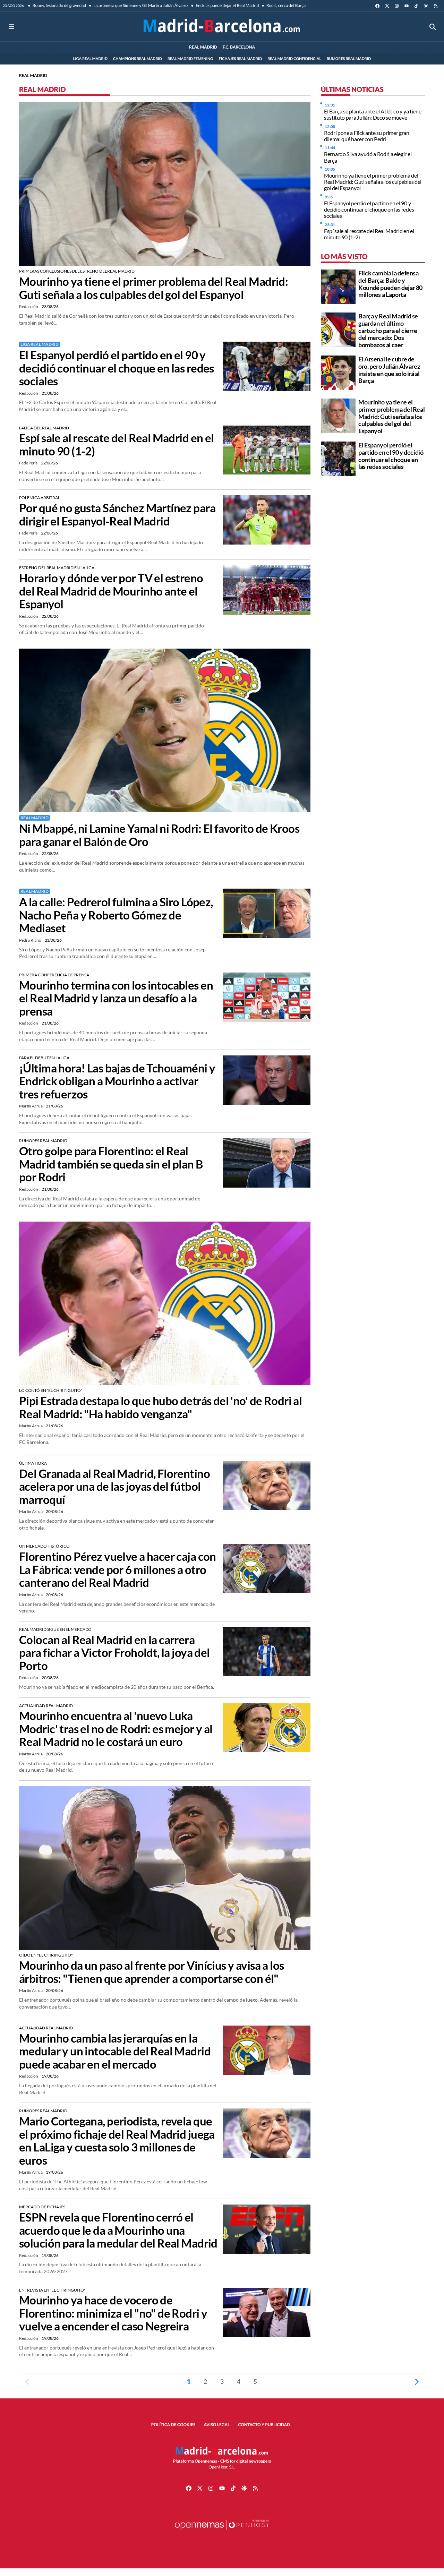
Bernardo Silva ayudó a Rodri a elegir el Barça (368, 157)
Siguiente (417, 2381)
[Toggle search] (433, 27)
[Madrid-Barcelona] (222, 27)
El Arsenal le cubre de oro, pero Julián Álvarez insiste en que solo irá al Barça (389, 370)
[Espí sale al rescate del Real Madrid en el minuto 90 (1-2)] (267, 449)
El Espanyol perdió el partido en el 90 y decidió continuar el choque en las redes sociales (117, 368)
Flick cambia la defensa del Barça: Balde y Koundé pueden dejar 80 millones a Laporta (390, 284)
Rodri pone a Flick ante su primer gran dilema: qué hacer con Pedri (367, 135)
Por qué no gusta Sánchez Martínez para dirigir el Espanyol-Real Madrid (117, 515)
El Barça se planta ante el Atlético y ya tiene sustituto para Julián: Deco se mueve (373, 114)
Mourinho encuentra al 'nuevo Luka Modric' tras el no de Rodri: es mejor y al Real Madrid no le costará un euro (116, 1729)
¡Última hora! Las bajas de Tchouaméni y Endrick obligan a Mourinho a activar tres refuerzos (117, 1081)
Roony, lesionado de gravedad (59, 5)
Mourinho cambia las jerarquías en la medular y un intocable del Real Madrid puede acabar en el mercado (115, 2051)
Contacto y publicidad (264, 2425)
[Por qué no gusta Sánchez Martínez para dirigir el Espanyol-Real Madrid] (267, 519)
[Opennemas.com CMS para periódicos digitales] (222, 2532)
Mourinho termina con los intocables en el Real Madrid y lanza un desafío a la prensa (116, 998)
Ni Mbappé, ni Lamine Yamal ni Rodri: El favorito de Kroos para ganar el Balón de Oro (159, 835)
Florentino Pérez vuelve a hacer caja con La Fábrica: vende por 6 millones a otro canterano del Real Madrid (118, 1569)
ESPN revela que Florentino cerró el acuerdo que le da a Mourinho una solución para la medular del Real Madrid (118, 2230)
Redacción (29, 306)
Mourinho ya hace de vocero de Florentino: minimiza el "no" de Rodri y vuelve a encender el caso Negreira (113, 2313)
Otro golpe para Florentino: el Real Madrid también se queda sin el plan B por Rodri (111, 1164)
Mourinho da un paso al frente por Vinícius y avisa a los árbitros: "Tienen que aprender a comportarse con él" (152, 1972)
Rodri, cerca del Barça (285, 5)
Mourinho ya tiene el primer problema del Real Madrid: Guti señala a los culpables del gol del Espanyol (153, 288)
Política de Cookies (173, 2425)
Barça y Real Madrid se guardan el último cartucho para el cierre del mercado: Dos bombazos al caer (388, 330)
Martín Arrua (31, 1106)
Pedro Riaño (31, 940)
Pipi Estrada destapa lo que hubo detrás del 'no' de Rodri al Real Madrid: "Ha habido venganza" (160, 1407)
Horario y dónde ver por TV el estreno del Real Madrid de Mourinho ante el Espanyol (111, 591)
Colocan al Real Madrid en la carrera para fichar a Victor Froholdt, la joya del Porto (114, 1653)
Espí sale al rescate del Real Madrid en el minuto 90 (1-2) (117, 445)
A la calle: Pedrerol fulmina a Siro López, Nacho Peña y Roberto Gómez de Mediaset (116, 915)
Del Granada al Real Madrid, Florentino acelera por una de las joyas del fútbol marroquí (114, 1487)
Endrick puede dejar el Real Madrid (227, 5)
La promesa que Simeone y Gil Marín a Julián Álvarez (140, 5)
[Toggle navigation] (11, 27)
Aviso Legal (217, 2425)
